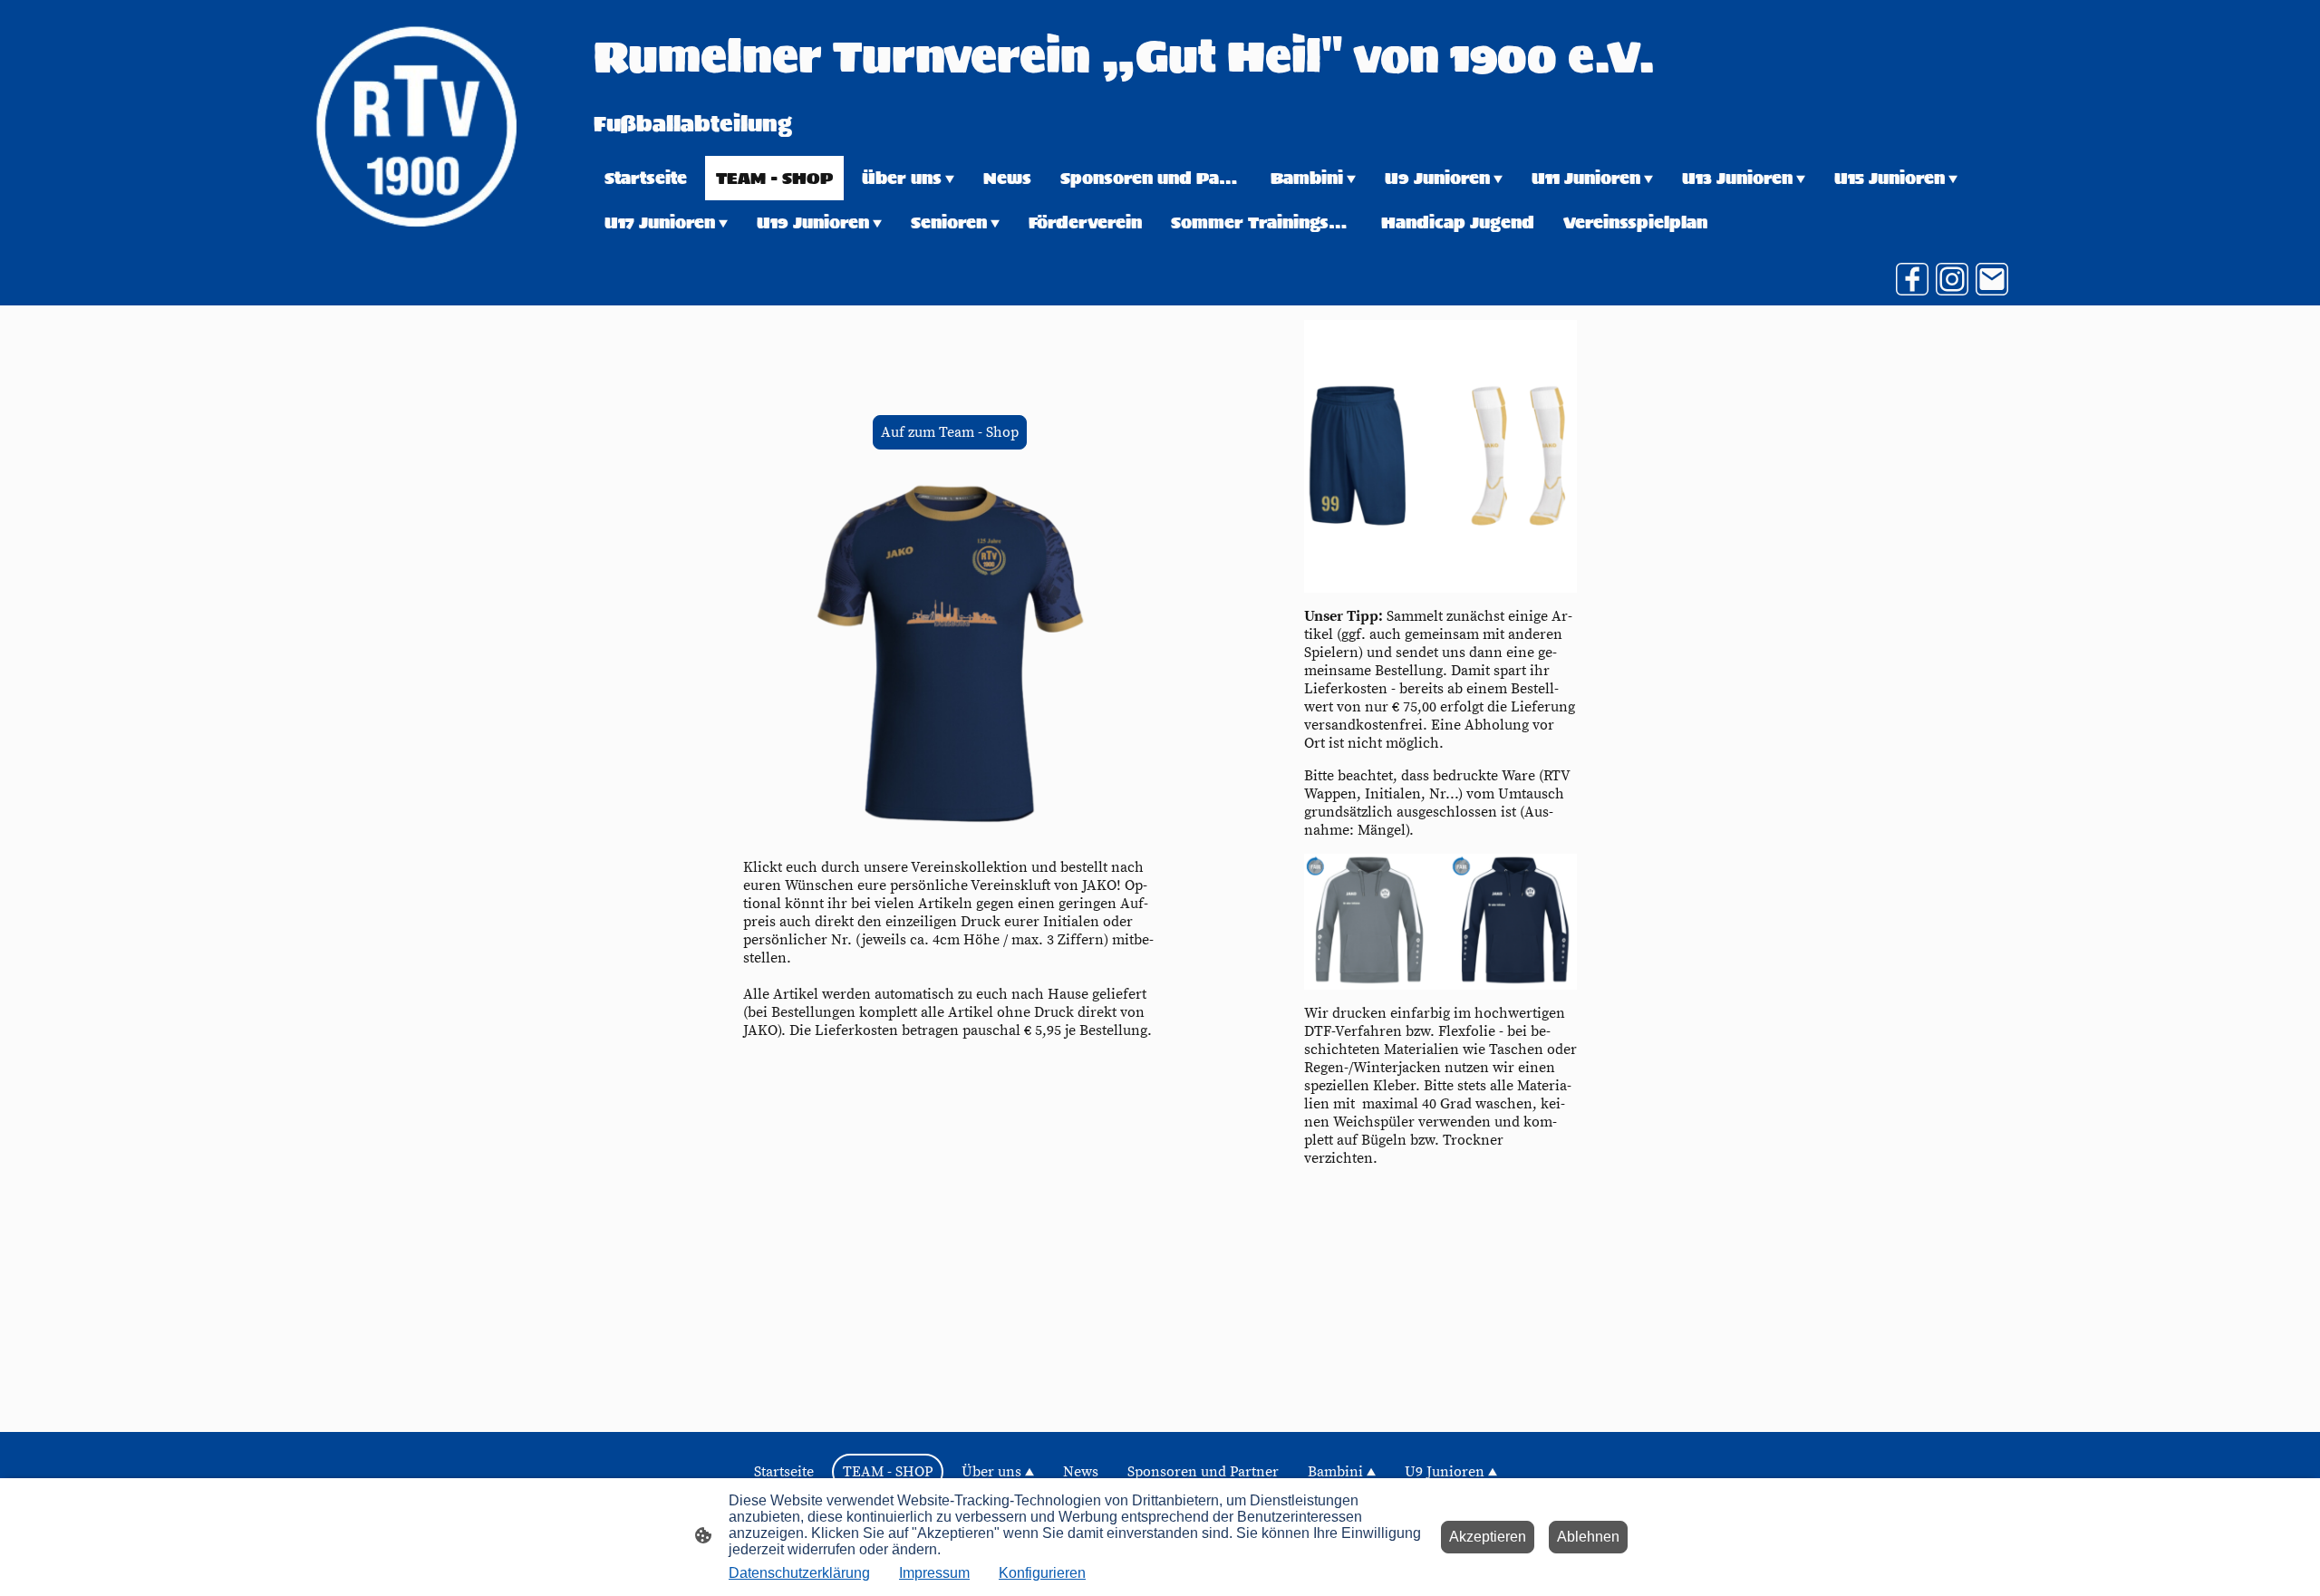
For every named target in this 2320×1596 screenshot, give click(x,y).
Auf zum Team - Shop (950, 432)
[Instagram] (1952, 279)
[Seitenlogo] (416, 126)
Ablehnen (1588, 1537)
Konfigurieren (1042, 1573)
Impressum (934, 1573)
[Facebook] (1912, 279)
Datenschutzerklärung (799, 1573)
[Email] (1992, 279)
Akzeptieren (1488, 1537)
